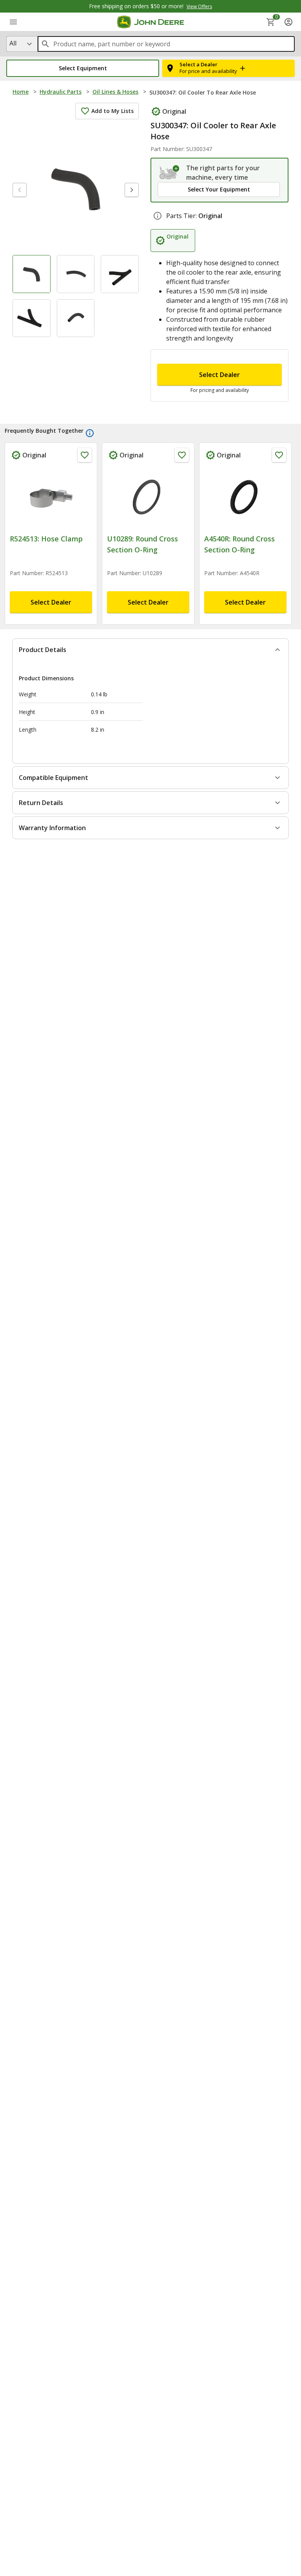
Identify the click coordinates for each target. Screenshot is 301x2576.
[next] (132, 190)
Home (21, 92)
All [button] (13, 43)
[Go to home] (151, 22)
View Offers (199, 6)
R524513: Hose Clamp (46, 539)
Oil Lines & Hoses (115, 92)
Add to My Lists (112, 111)
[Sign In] (288, 22)
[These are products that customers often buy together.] (90, 433)
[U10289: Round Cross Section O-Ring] (148, 498)
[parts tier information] (158, 216)
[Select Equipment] (170, 173)
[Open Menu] (13, 22)
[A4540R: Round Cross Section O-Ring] (245, 498)
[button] (83, 68)
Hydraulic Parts (61, 92)
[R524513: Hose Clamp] (51, 498)
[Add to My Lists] (85, 455)
